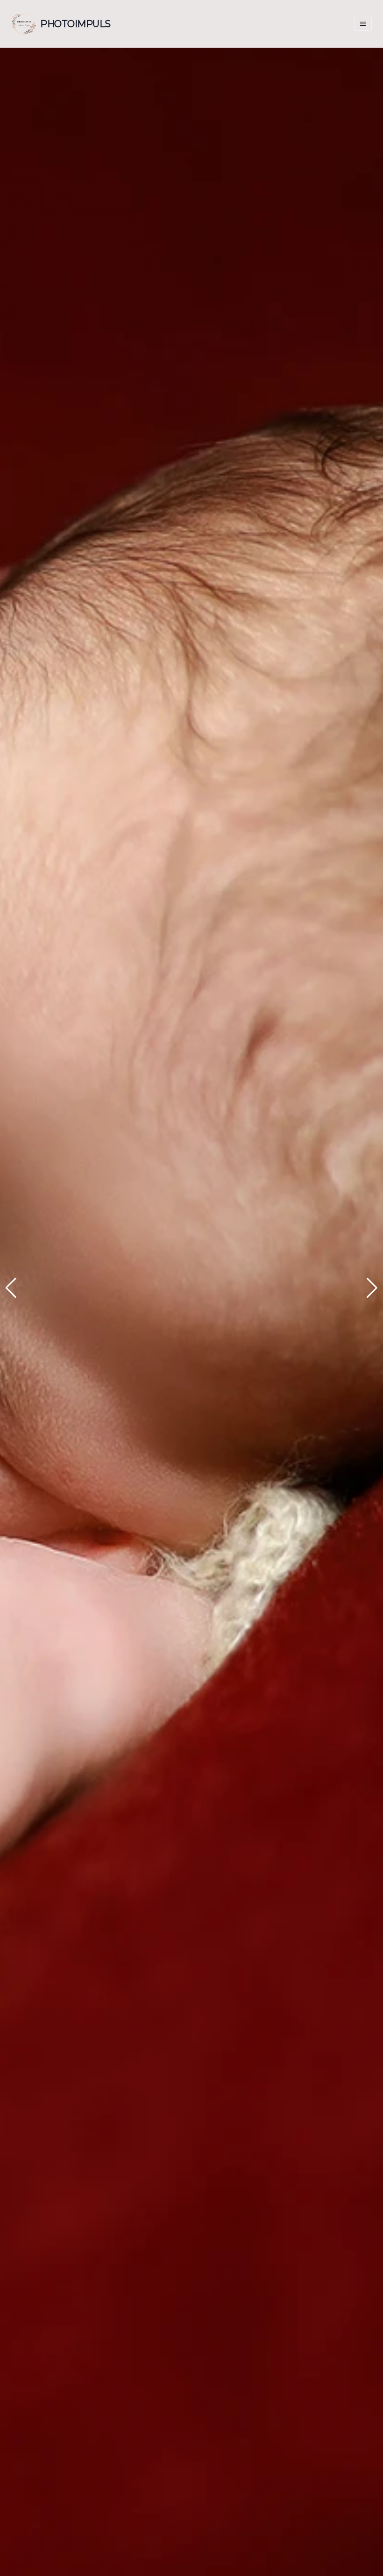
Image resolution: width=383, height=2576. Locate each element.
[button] (11, 1288)
